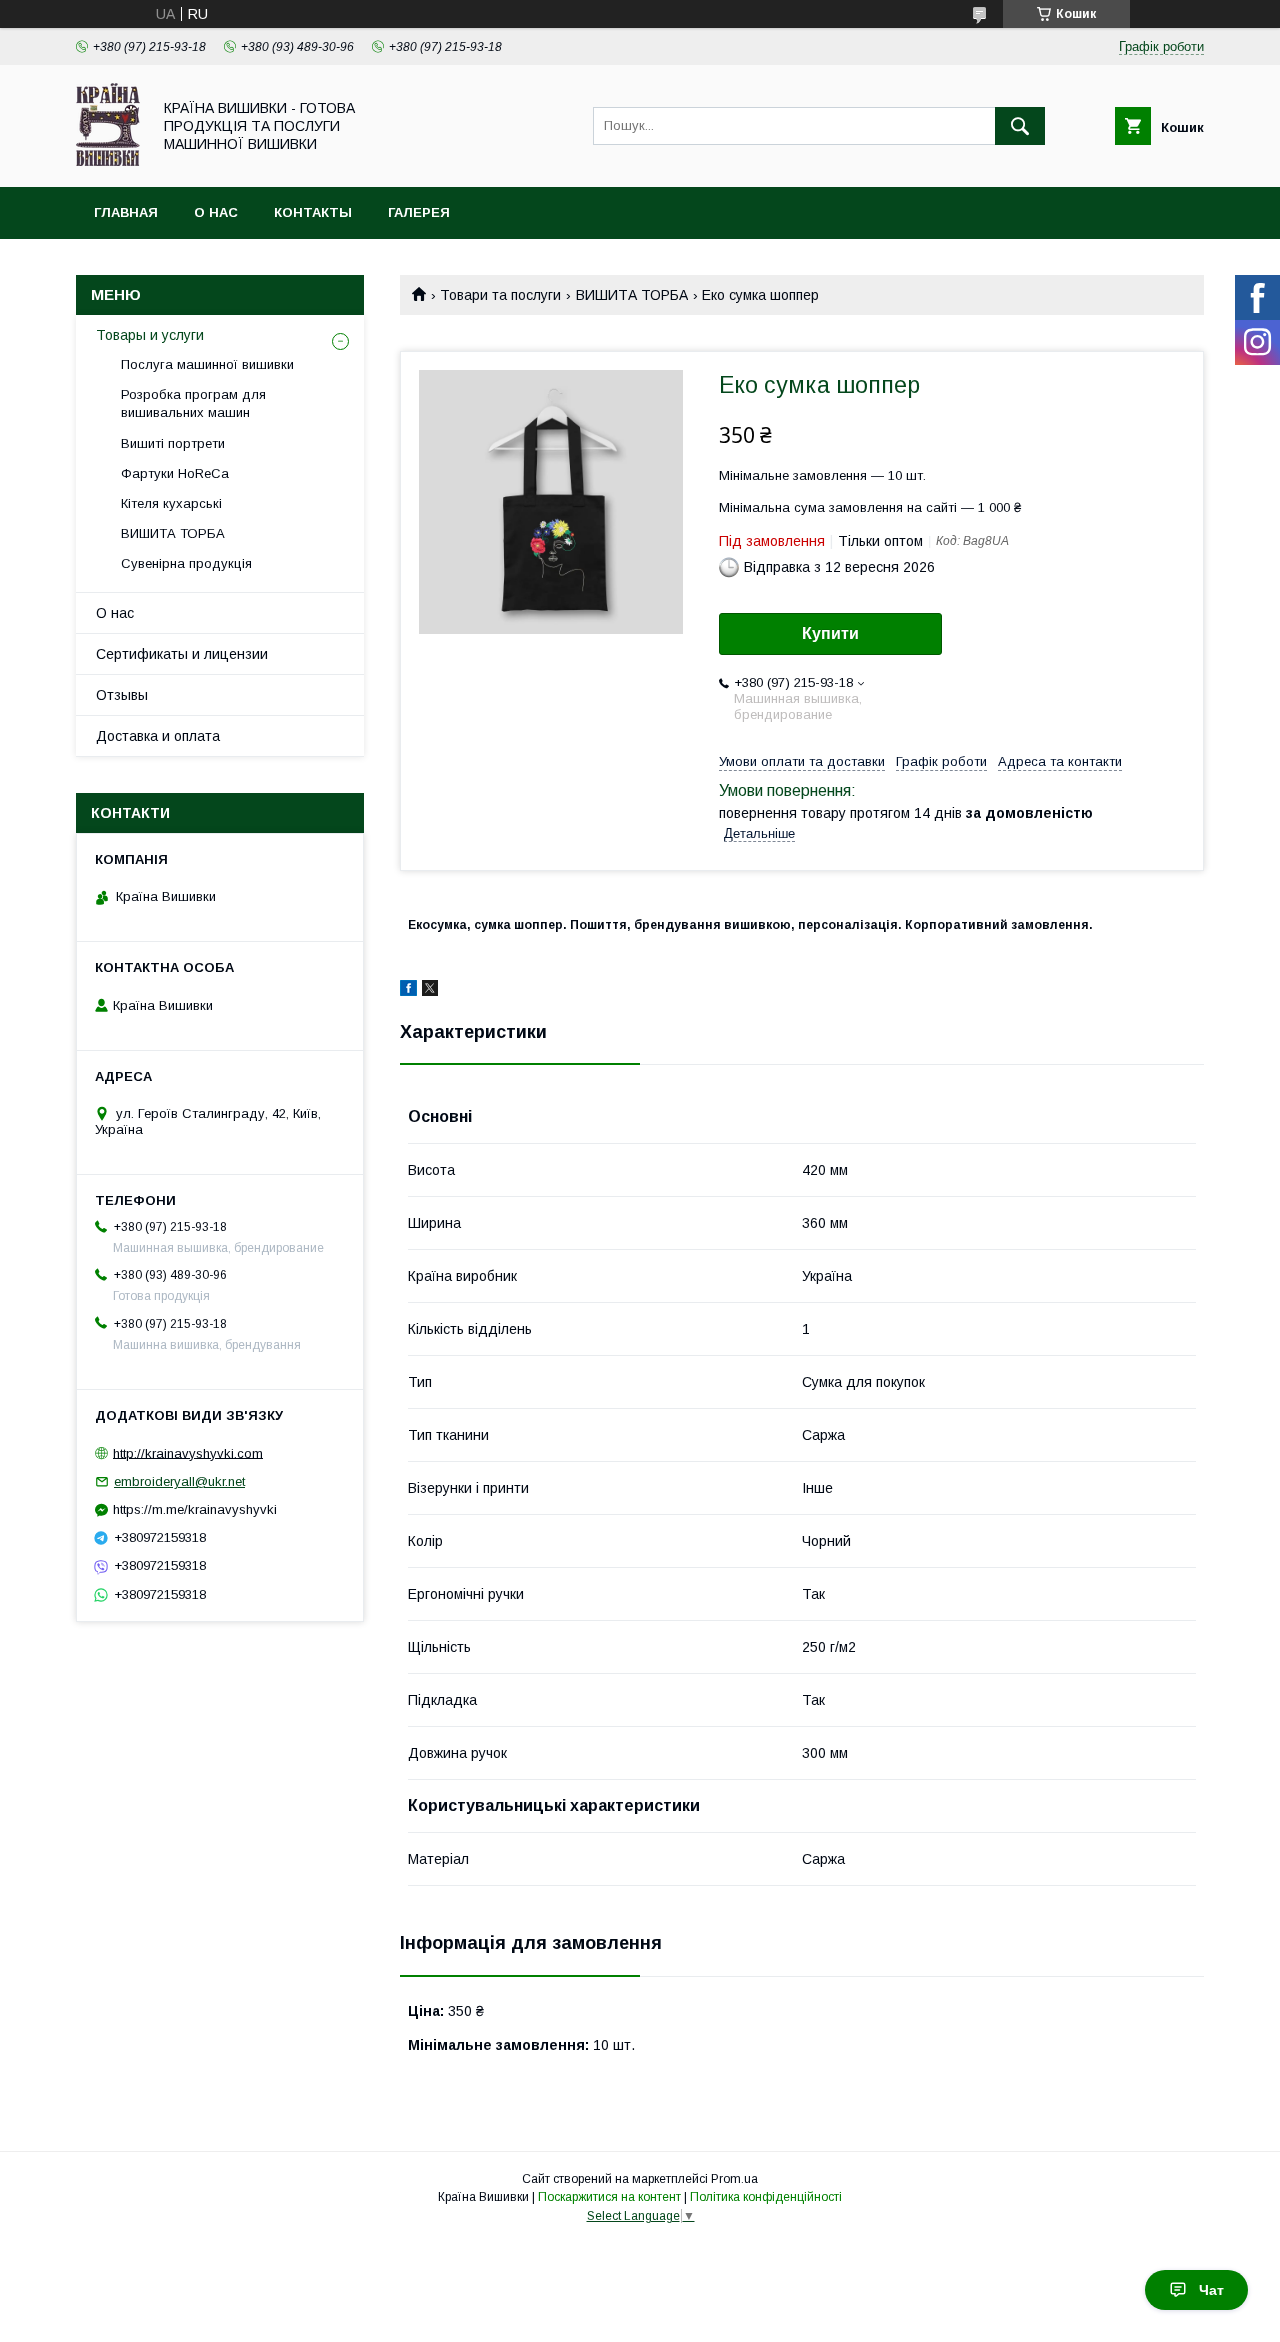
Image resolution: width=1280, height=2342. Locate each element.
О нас (216, 212)
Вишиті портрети (173, 443)
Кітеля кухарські (171, 503)
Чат (1211, 2290)
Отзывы (122, 695)
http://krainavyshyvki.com (188, 1452)
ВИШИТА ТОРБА (632, 295)
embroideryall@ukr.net (179, 1481)
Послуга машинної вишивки (207, 364)
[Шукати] (1020, 126)
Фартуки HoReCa (175, 473)
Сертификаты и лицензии (182, 654)
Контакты (313, 212)
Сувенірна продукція (186, 563)
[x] (430, 991)
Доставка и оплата (158, 736)
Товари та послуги (500, 295)
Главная (126, 212)
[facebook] (408, 991)
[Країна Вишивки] (108, 161)
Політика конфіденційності (766, 2197)
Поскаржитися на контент (609, 2197)
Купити (830, 633)
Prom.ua (734, 2179)
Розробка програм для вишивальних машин (193, 403)
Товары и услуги (150, 335)
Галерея (419, 212)
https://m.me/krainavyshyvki (195, 1509)
